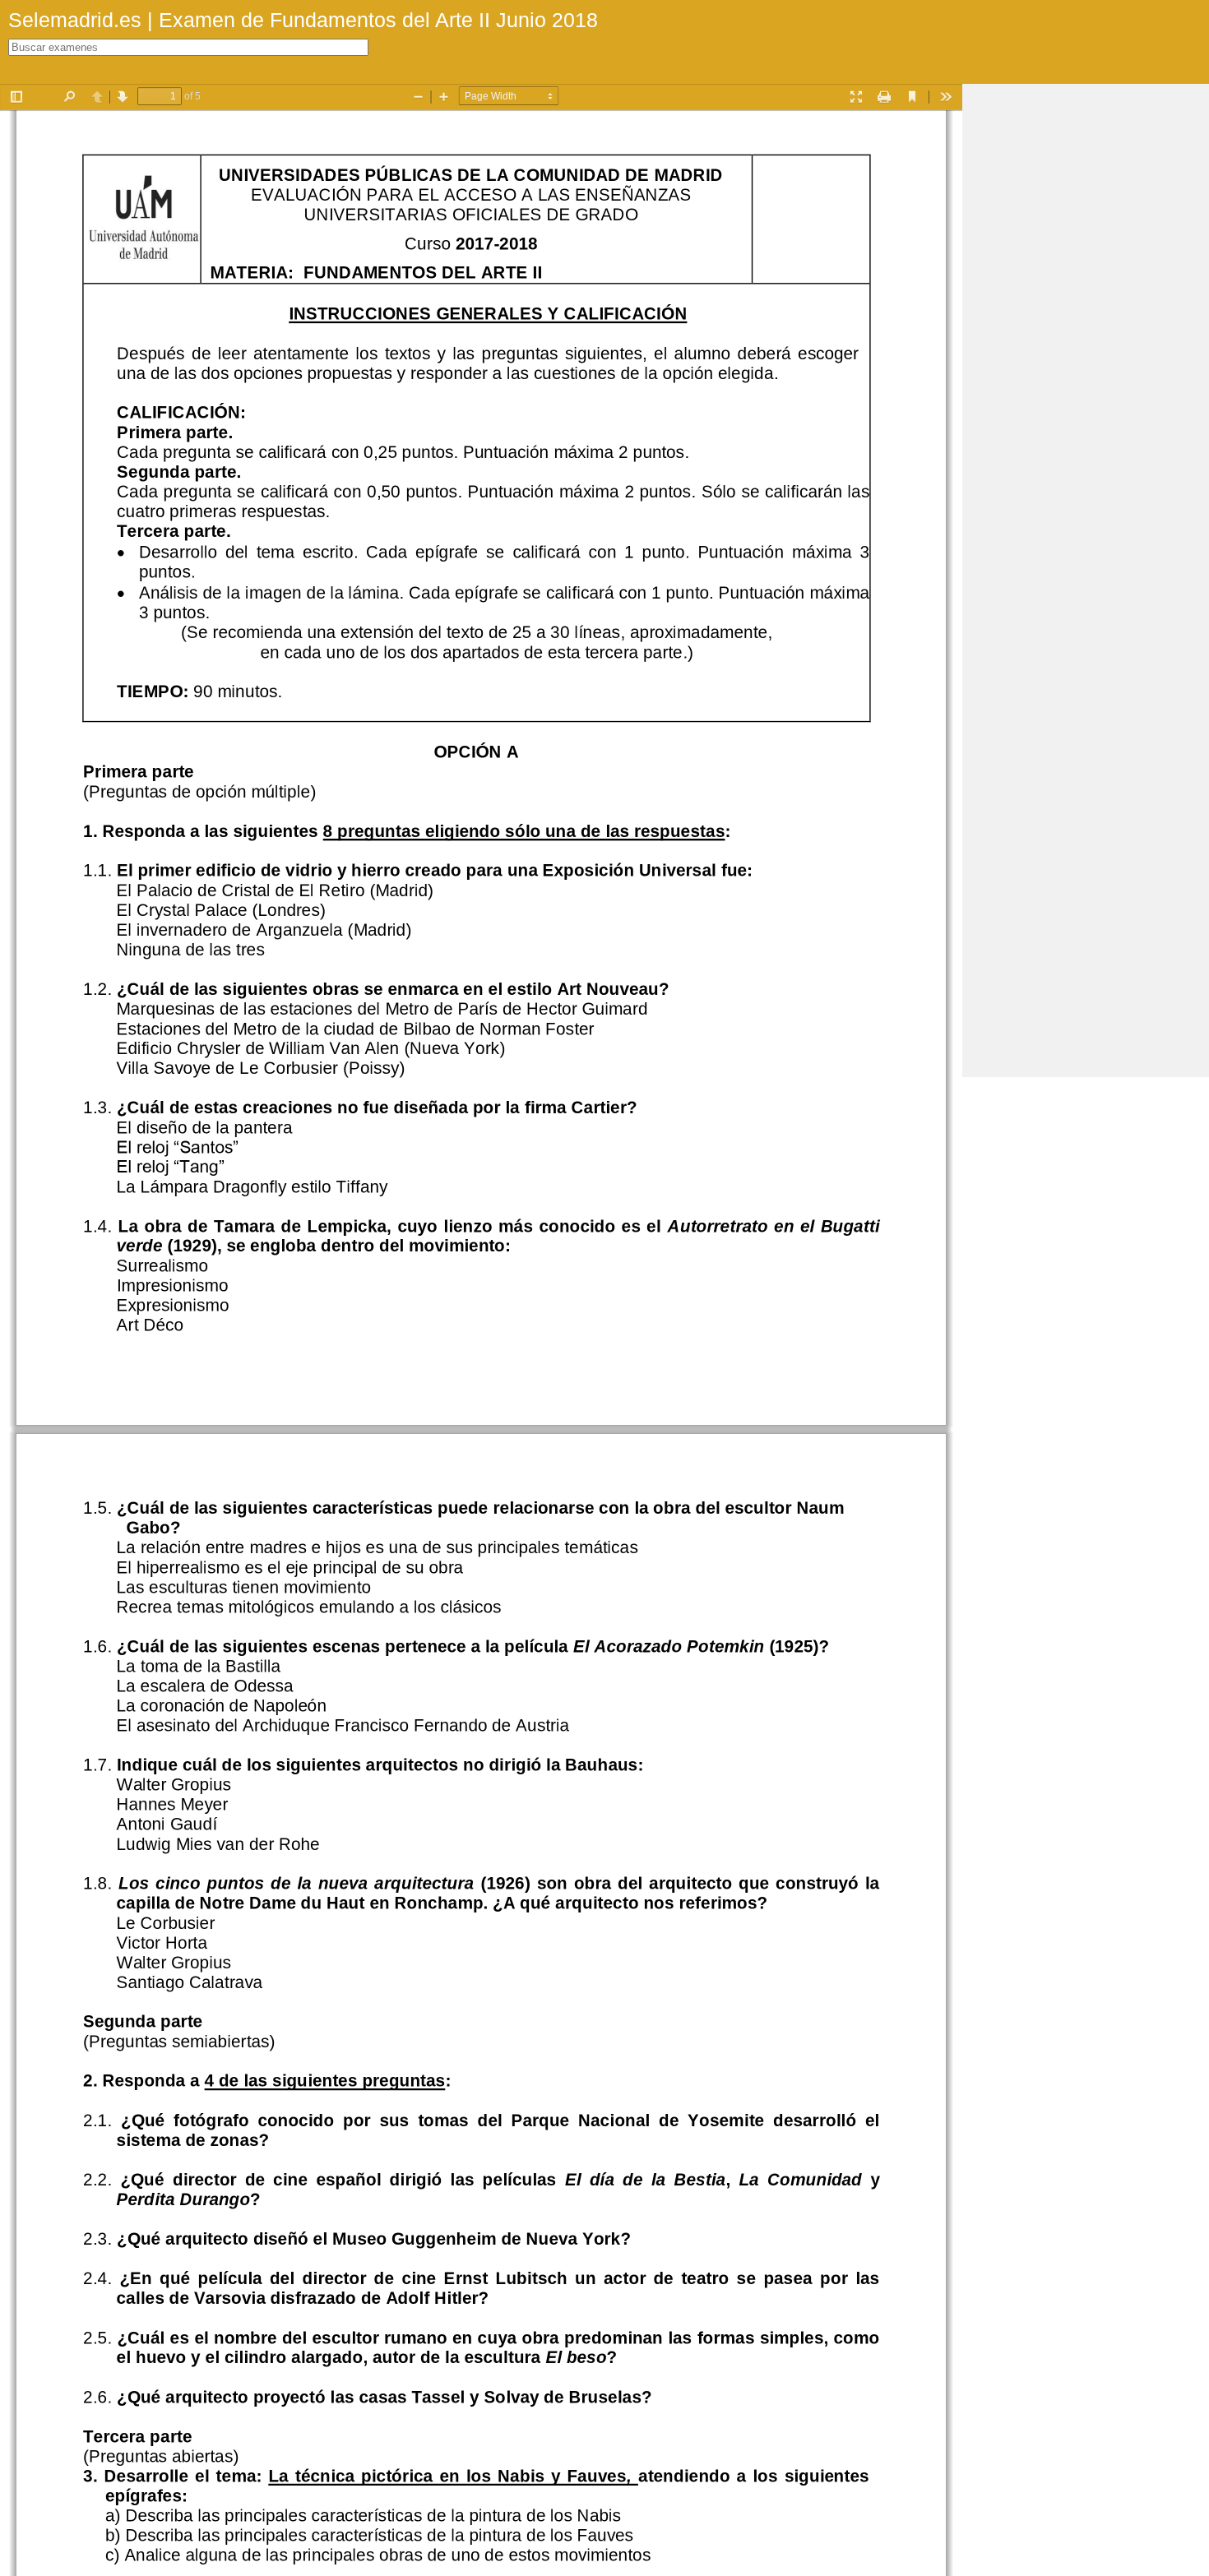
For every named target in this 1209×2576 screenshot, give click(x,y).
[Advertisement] (1086, 331)
